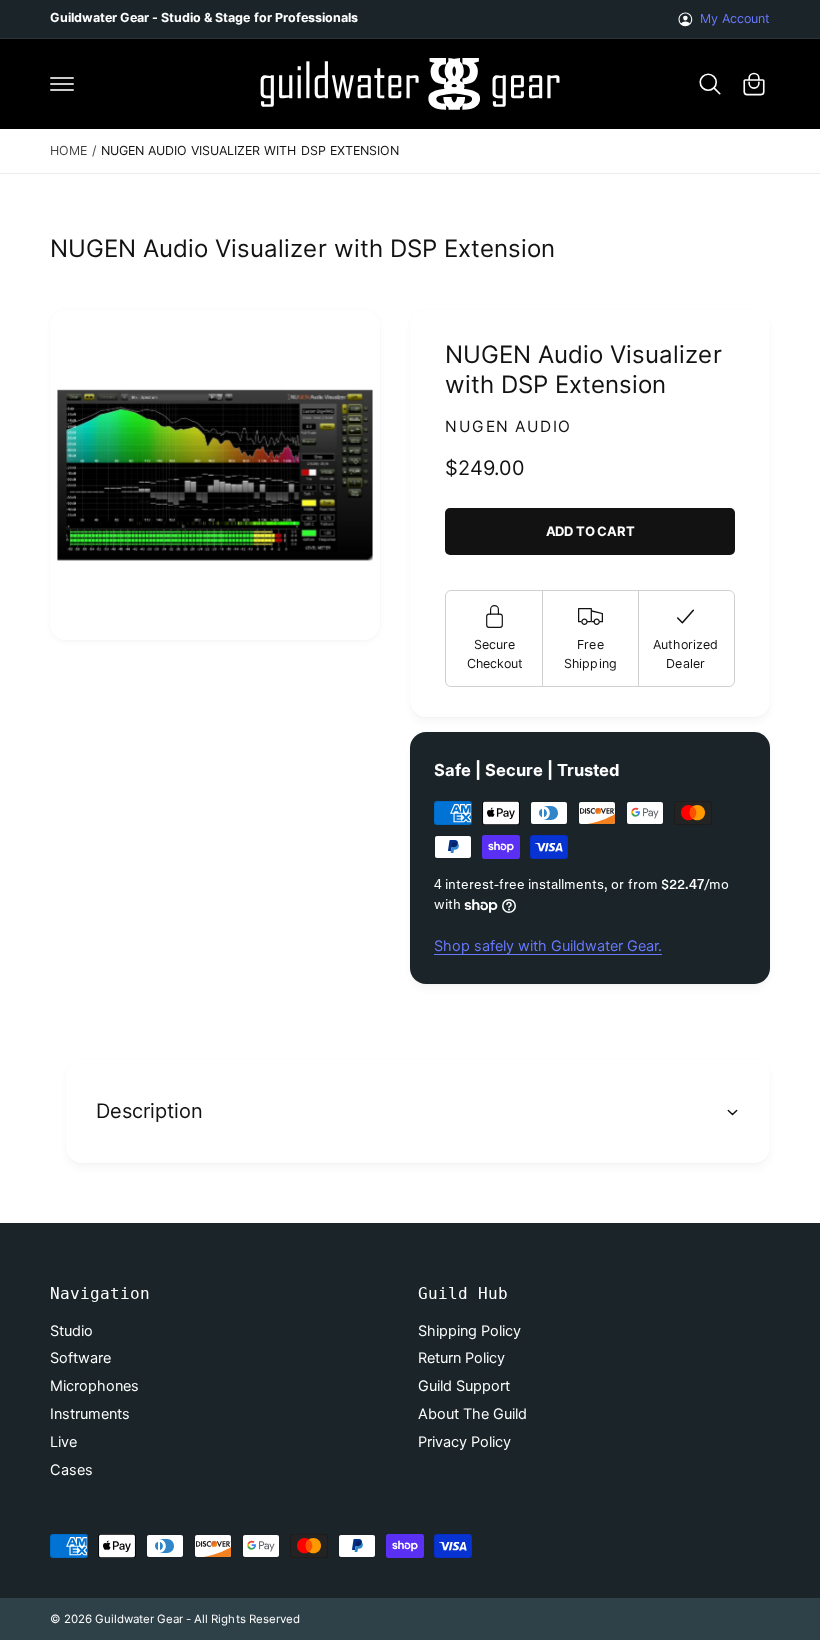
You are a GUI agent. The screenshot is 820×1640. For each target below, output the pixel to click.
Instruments (90, 1414)
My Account (735, 18)
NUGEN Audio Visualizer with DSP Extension (250, 150)
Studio (71, 1331)
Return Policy (461, 1358)
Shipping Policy (469, 1331)
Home (68, 150)
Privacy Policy (464, 1442)
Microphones (94, 1386)
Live (63, 1442)
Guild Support (464, 1386)
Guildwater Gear (139, 1619)
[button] (62, 84)
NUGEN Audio (508, 426)
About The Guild (472, 1414)
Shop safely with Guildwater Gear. (548, 946)
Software (80, 1358)
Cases (71, 1470)
